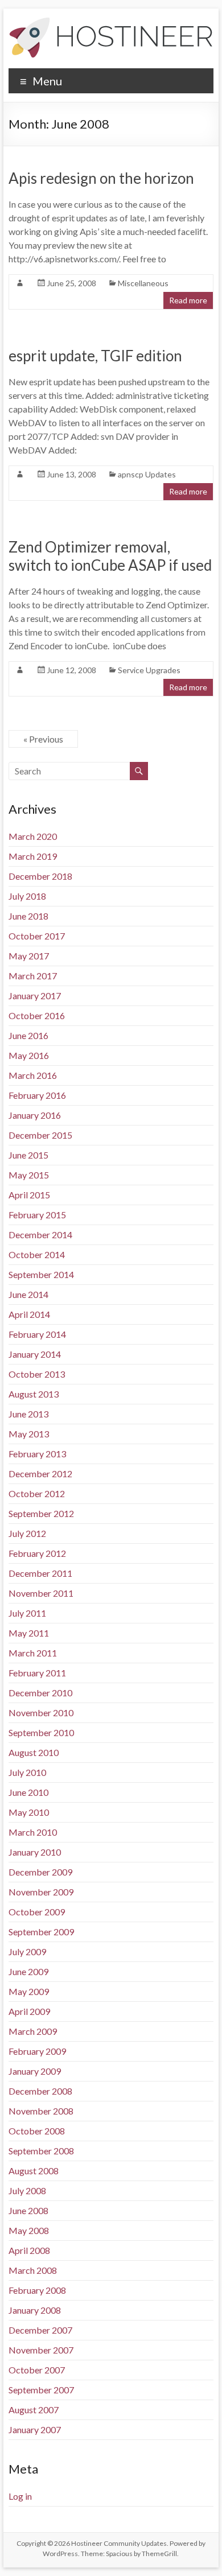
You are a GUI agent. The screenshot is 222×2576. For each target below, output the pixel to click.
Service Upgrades (149, 670)
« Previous (43, 739)
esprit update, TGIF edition (95, 356)
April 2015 (29, 1195)
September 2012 (41, 1513)
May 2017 (29, 956)
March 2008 (33, 2270)
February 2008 (37, 2290)
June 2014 (28, 1294)
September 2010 (41, 1732)
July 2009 (27, 1951)
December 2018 (40, 876)
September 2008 (41, 2151)
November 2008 (41, 2111)
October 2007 (37, 2370)
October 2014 (37, 1254)
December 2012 (40, 1474)
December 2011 (40, 1573)
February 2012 (37, 1553)
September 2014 (41, 1274)
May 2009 (29, 1991)
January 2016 (35, 1115)
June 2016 (28, 1035)
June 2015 (28, 1155)
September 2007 (41, 2390)
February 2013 (37, 1454)
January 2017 (35, 996)
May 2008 (29, 2230)
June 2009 (28, 1971)
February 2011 (37, 1673)
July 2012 (27, 1533)
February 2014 (37, 1334)
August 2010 (34, 1752)
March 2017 (33, 976)
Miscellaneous (143, 283)
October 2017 (37, 936)
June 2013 (28, 1414)
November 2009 (41, 1892)
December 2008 (40, 2091)
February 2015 (37, 1215)
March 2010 (33, 1832)
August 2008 (34, 2171)
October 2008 (37, 2131)
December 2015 (40, 1135)
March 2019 (33, 856)
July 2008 (27, 2190)
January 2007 (35, 2429)
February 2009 (37, 2051)
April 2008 (29, 2250)
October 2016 (37, 1015)
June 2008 (28, 2210)
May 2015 (29, 1175)
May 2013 (29, 1434)
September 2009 (41, 1932)
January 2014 (35, 1354)
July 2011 (27, 1613)
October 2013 (37, 1374)
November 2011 (41, 1593)
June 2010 (28, 1792)
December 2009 (40, 1872)
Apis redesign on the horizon (101, 178)
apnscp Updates (147, 474)
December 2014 (40, 1235)
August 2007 (34, 2410)
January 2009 (35, 2071)
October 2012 (37, 1493)
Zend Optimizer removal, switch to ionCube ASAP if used (110, 556)
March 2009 (33, 2031)
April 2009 (29, 2011)
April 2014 (29, 1314)
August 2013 (34, 1394)
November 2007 (41, 2350)
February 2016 (37, 1095)
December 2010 (40, 1693)
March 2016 (33, 1075)
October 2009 (37, 1912)
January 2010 (35, 1852)
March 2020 (33, 836)
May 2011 (29, 1633)
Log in (20, 2496)
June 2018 (28, 916)
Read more (188, 300)
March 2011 (33, 1653)
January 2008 (35, 2310)
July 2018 (27, 896)
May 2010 (29, 1812)
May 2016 (29, 1055)
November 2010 (41, 1712)
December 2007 (40, 2330)
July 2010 (27, 1772)
